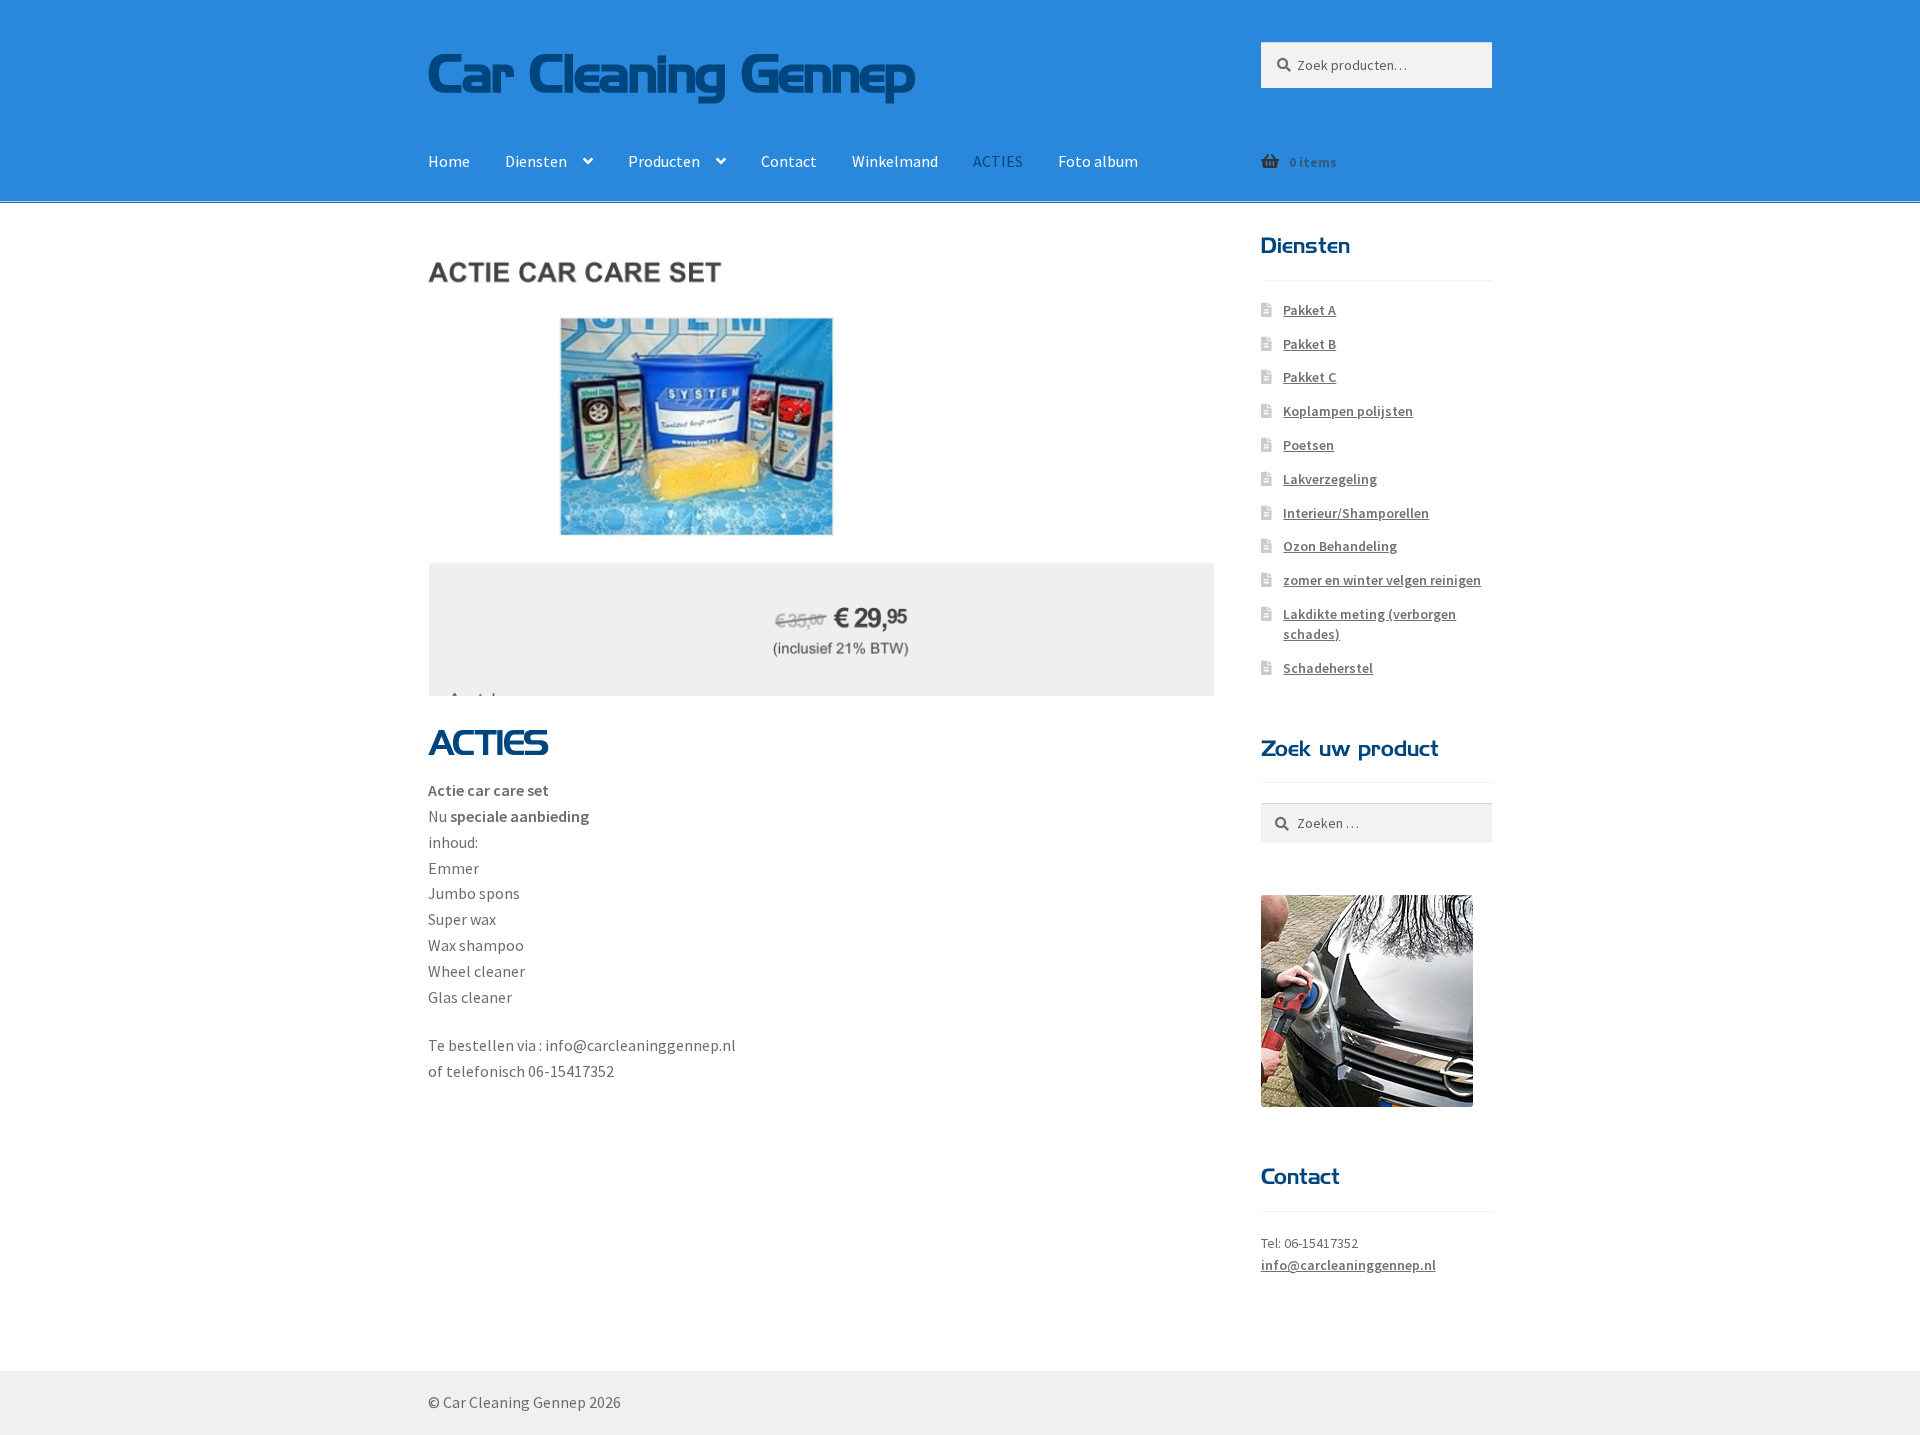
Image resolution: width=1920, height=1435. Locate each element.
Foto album (1098, 161)
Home (449, 161)
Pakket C (1309, 377)
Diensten (536, 161)
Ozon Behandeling (1340, 546)
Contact (789, 161)
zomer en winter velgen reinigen (1382, 580)
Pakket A (1309, 310)
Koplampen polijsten (1348, 411)
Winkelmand (895, 161)
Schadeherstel (1328, 668)
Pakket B (1309, 344)
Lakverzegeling (1330, 479)
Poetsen (1308, 445)
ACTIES (998, 161)
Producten (664, 161)
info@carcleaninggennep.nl (1348, 1265)
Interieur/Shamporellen (1356, 513)
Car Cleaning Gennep (671, 70)
